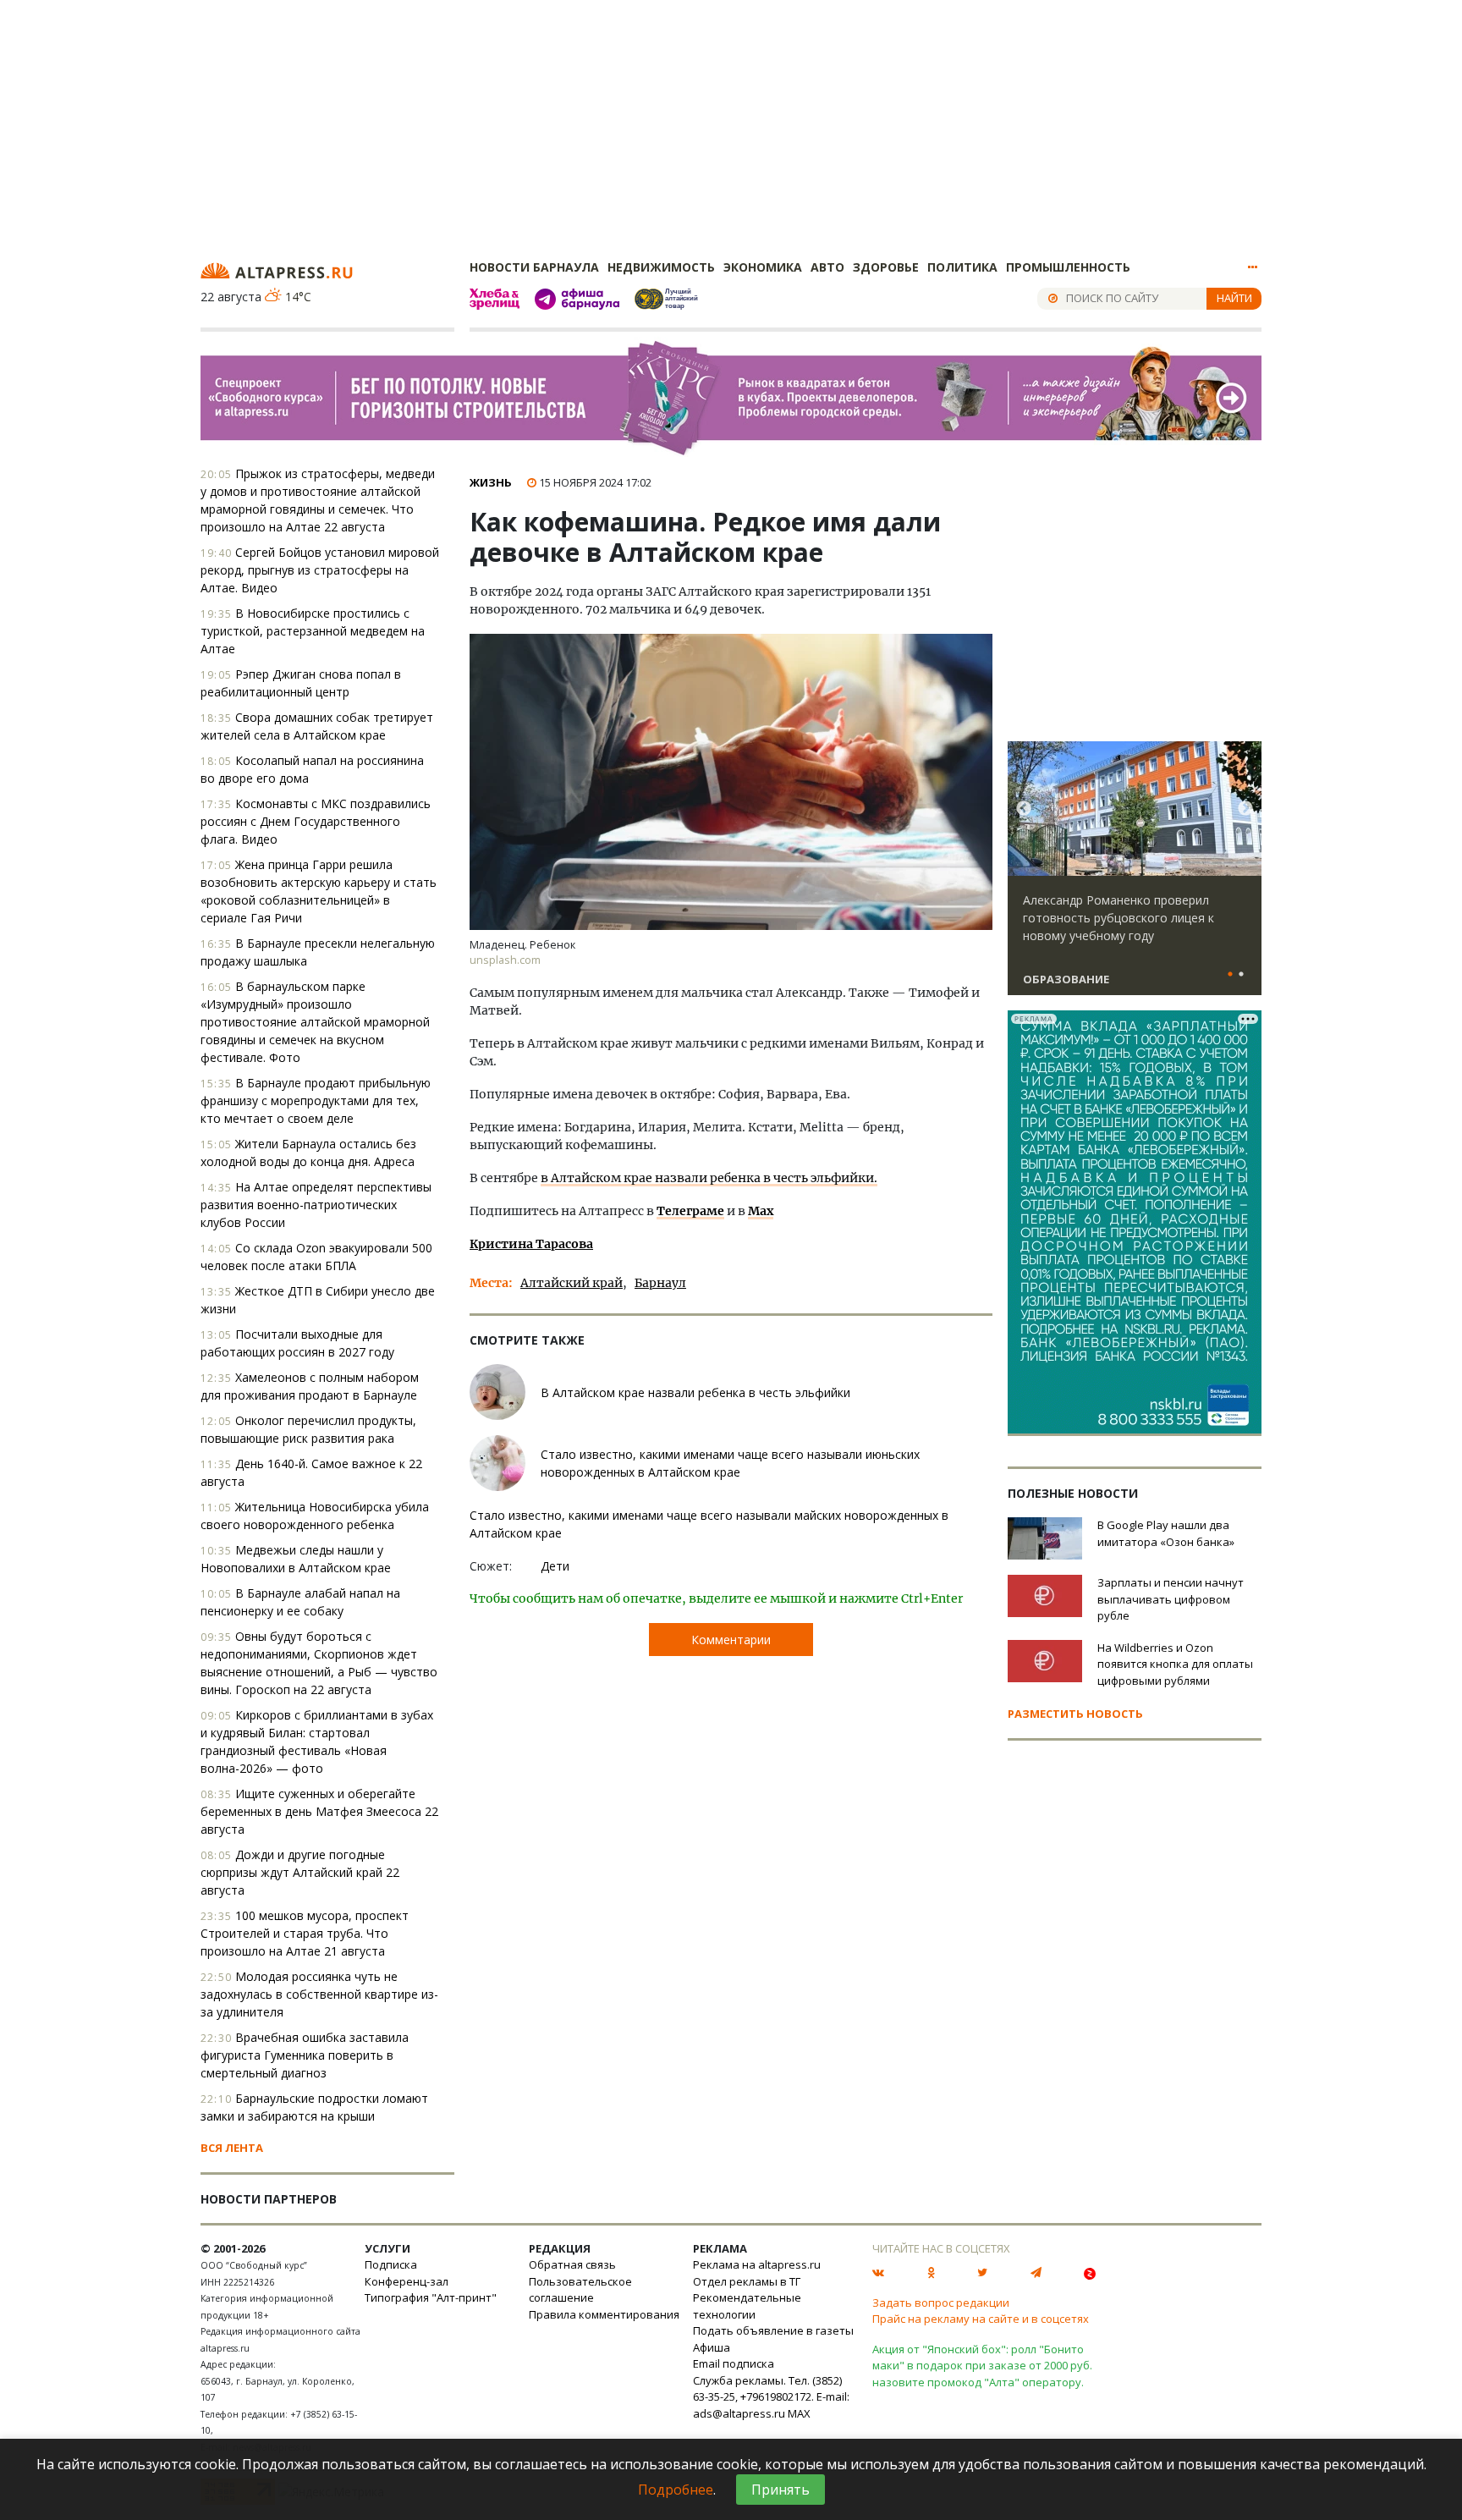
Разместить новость (1075, 1714)
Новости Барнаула (534, 267)
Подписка (391, 2264)
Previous (1024, 809)
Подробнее (676, 2490)
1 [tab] (1230, 975)
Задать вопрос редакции (941, 2303)
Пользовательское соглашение (580, 2290)
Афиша (712, 2347)
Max (761, 1211)
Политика (962, 267)
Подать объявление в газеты (773, 2330)
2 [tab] (1241, 975)
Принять (780, 2490)
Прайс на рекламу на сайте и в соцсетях (981, 2319)
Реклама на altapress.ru (757, 2264)
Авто (827, 267)
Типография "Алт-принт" (431, 2297)
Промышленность (1068, 267)
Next (1245, 809)
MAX (799, 2413)
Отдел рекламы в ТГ (747, 2281)
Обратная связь (572, 2264)
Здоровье (886, 267)
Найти (1234, 298)
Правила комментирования (604, 2314)
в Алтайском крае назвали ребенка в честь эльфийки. (709, 1178)
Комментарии (731, 1640)
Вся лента (232, 2148)
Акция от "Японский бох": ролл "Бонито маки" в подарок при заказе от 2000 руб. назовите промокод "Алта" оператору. (982, 2366)
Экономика (763, 267)
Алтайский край (572, 1283)
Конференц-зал (407, 2281)
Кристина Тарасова (531, 1244)
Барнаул (660, 1283)
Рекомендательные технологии (747, 2306)
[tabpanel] (1135, 876)
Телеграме (690, 1211)
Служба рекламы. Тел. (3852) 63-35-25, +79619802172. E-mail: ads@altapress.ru (771, 2397)
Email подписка (734, 2363)
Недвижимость (661, 267)
